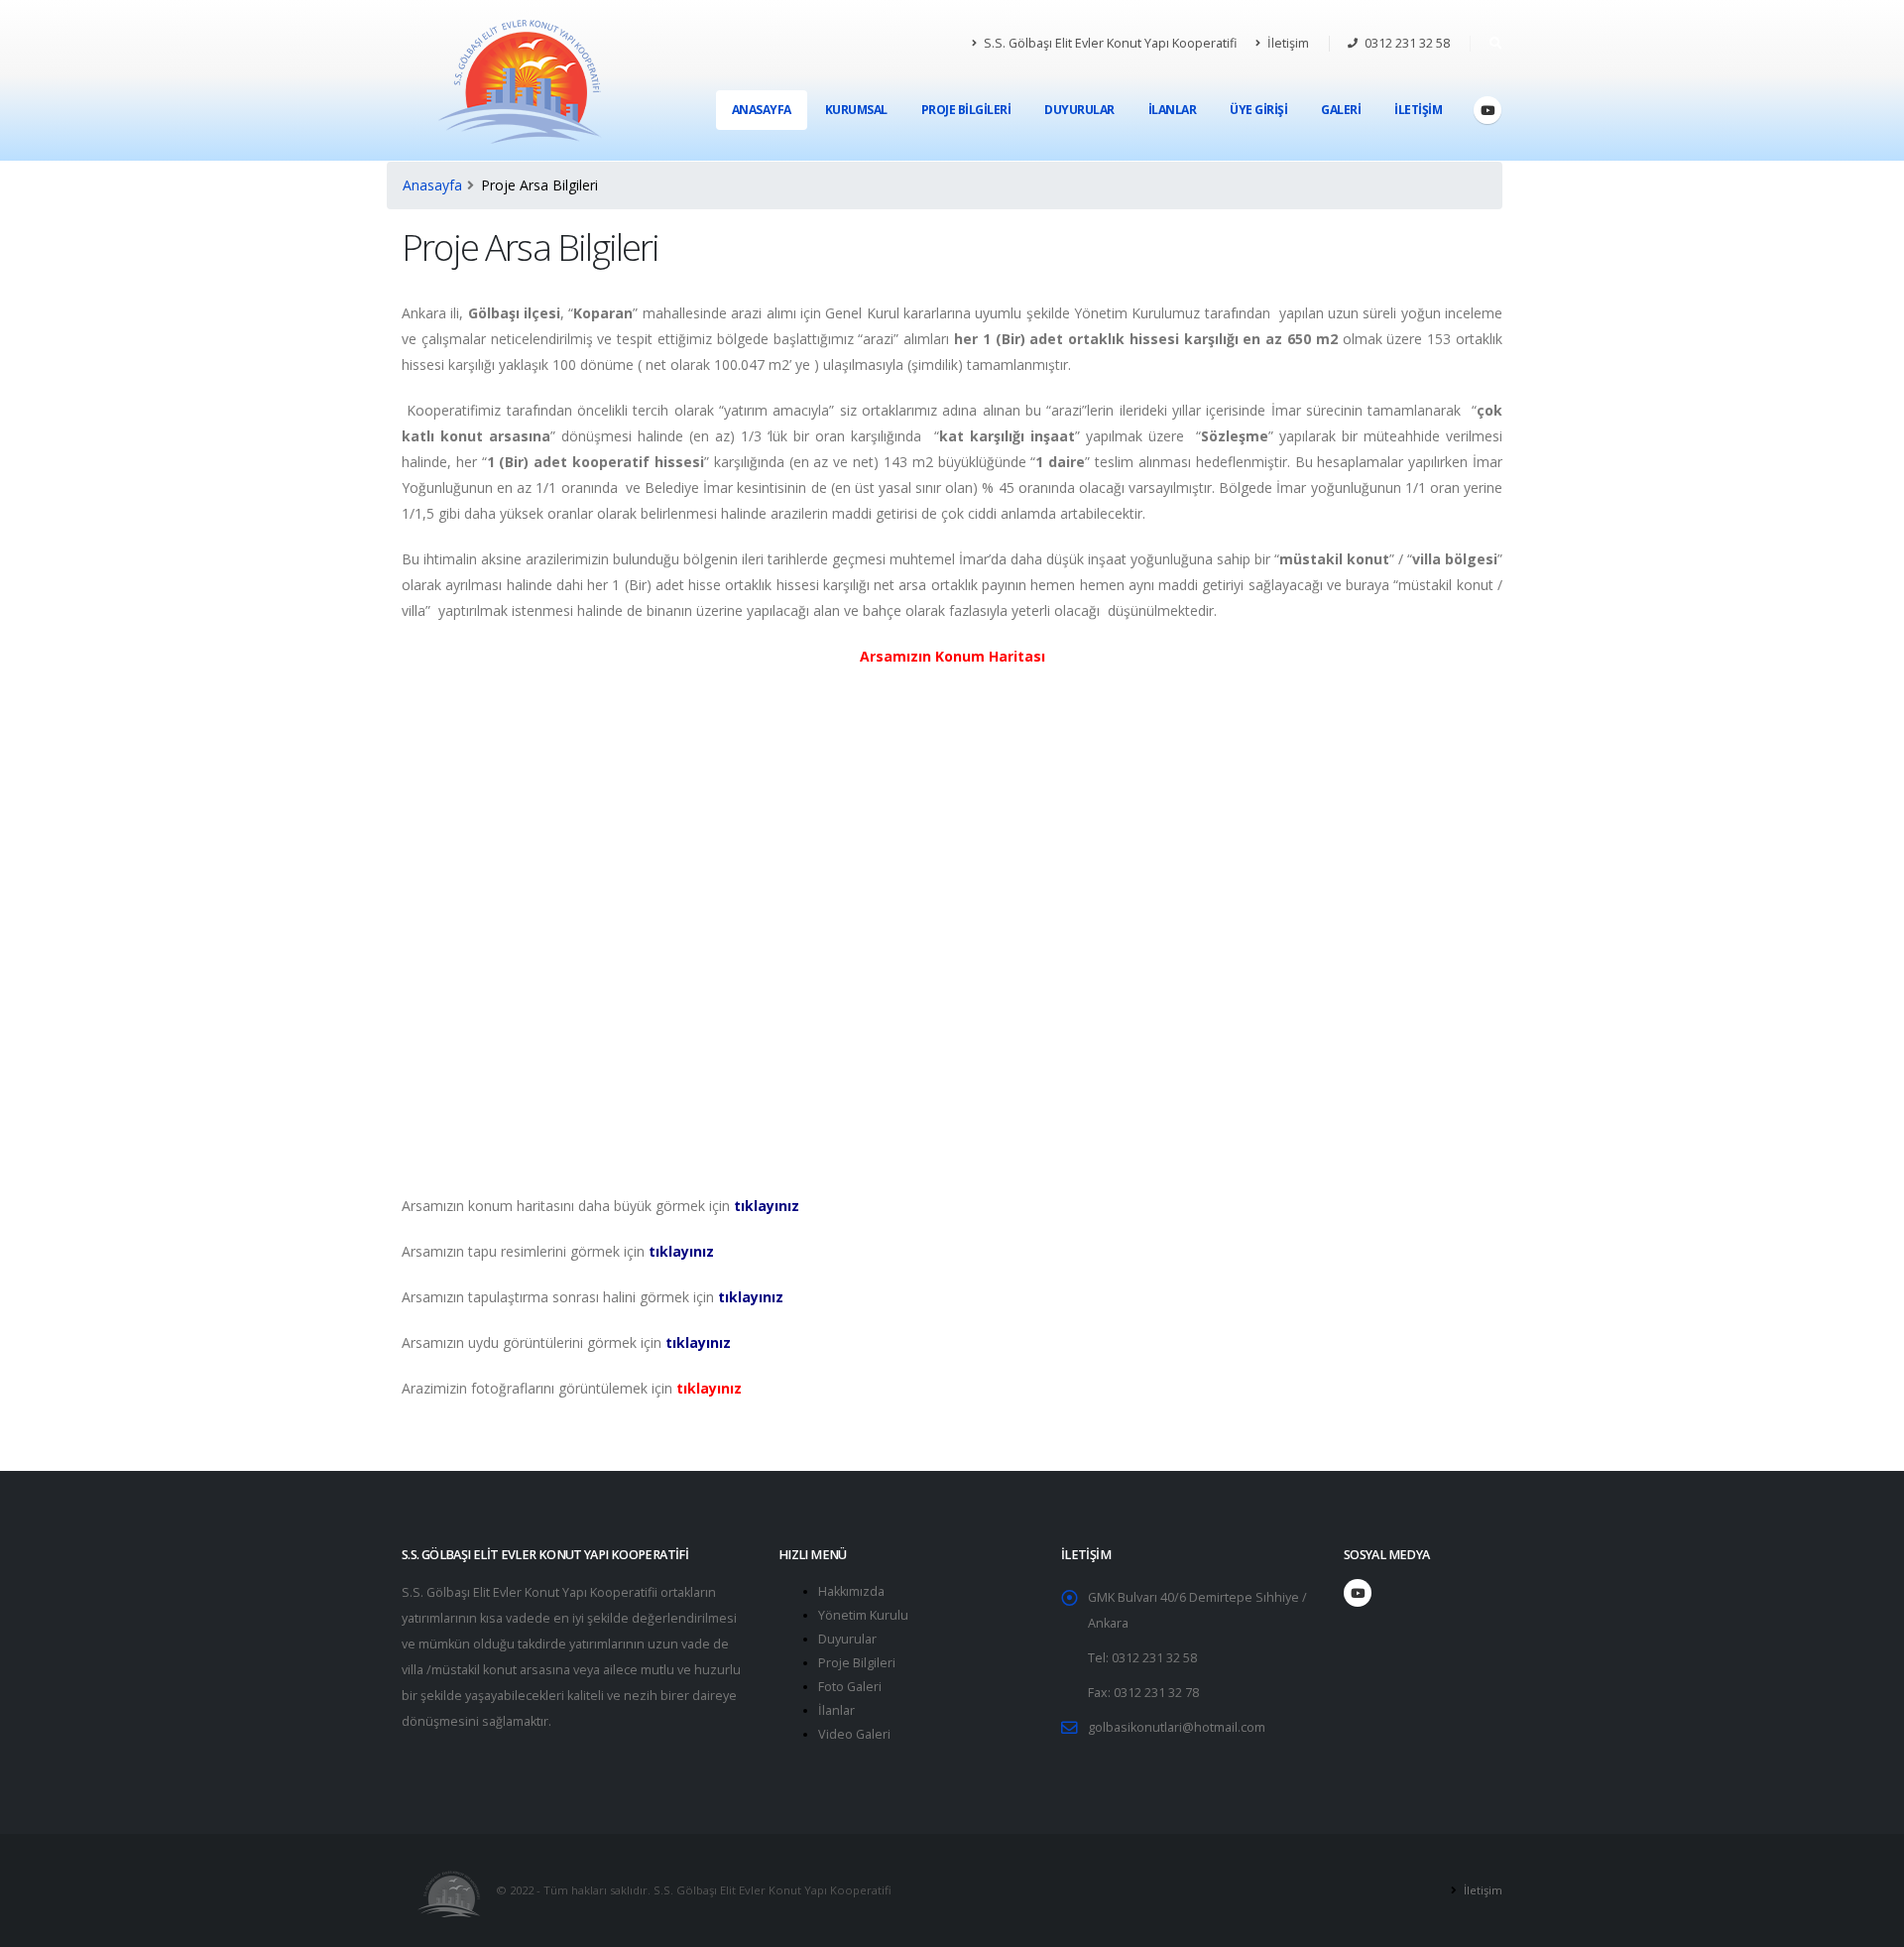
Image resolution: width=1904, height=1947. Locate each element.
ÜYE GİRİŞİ (1258, 110)
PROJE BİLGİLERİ (966, 110)
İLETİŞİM (1418, 110)
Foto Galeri (850, 1687)
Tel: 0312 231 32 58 (1142, 1658)
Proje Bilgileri (857, 1663)
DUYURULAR (1079, 110)
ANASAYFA (762, 110)
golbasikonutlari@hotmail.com (1177, 1727)
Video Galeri (854, 1734)
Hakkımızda (851, 1591)
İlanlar (836, 1710)
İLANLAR (1173, 110)
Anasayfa (432, 185)
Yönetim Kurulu (863, 1615)
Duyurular (847, 1639)
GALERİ (1341, 110)
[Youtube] (1487, 110)
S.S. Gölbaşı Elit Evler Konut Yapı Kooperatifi (1109, 43)
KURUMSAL (856, 110)
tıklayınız (767, 1206)
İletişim (1287, 43)
